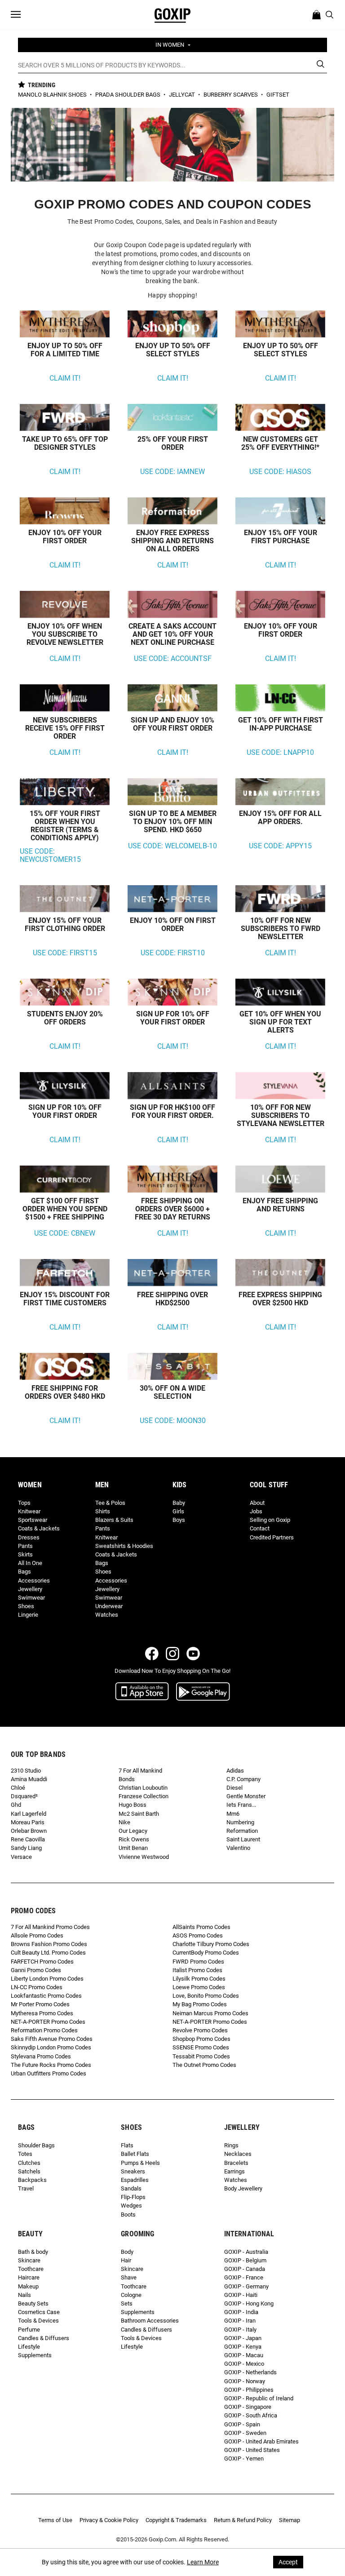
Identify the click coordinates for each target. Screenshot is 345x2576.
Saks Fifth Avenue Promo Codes (52, 2039)
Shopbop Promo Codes (201, 2039)
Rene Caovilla (28, 1839)
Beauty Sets (33, 2303)
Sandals (131, 2188)
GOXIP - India (241, 2312)
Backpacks (32, 2180)
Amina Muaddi (29, 1779)
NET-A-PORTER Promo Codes (48, 2022)
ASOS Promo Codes (198, 1935)
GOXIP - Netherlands (250, 2372)
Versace (21, 1857)
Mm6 (233, 1814)
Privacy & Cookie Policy (109, 2520)
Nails (24, 2295)
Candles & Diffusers (44, 2338)
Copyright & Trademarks (176, 2520)
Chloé (18, 1788)
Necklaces (238, 2154)
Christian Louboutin (143, 1788)
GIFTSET (278, 95)
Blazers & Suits (114, 1520)
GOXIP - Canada (245, 2269)
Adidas (235, 1771)
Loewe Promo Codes (199, 1987)
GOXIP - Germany (246, 2286)
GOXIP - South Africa (251, 2415)
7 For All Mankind (140, 1771)
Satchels (29, 2171)
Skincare (29, 2260)
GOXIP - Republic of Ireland (259, 2398)
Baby (179, 1503)
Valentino (238, 1848)
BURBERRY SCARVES (231, 95)
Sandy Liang (26, 1848)
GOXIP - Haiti (241, 2295)
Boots (128, 2215)
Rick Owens (134, 1839)
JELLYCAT (183, 95)
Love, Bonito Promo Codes (206, 1996)
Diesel (234, 1788)
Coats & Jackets (39, 1528)
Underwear (109, 1606)
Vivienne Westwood (144, 1857)
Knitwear (29, 1511)
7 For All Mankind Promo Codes (50, 1927)
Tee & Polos (110, 1503)
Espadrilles (135, 2180)
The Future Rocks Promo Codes (51, 2065)
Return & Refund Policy (243, 2520)
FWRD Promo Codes (198, 1962)
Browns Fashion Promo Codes (49, 1944)
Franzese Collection (144, 1796)
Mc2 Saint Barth (139, 1814)
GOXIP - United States (252, 2450)
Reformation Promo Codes (44, 2030)
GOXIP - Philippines (249, 2390)
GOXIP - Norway (245, 2381)
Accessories (34, 1581)
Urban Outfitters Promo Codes (49, 2073)
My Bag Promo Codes (200, 2004)
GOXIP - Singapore (248, 2407)
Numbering (240, 1822)
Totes (25, 2154)
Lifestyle (29, 2347)
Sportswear (33, 1520)
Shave (129, 2277)
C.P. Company (243, 1779)
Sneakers (133, 2171)
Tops (24, 1503)
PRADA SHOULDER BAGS (128, 95)
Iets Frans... (241, 1805)
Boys (179, 1520)
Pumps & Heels (140, 2163)
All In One (30, 1563)
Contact (260, 1528)
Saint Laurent (243, 1839)
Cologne (131, 2295)
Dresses (29, 1537)
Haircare (29, 2277)
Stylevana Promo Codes (41, 2056)
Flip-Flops (133, 2197)
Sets (127, 2303)
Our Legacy (133, 1831)
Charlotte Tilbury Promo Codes (211, 1944)
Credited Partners (272, 1537)
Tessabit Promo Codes (201, 2056)
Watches (107, 1615)
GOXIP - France (244, 2277)
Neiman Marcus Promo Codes (210, 2013)
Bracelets (236, 2163)
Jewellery (30, 1589)
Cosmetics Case (39, 2312)
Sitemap (290, 2520)
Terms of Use (55, 2520)
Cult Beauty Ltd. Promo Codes (48, 1953)
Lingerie (28, 1615)
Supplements (35, 2355)
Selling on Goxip (270, 1520)
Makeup (28, 2286)
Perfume (29, 2330)
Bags (24, 1572)
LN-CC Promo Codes (37, 1987)
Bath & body (33, 2252)
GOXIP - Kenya (243, 2347)
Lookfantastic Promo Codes (46, 1996)
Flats (127, 2145)
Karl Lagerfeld (29, 1814)
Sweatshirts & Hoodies (124, 1546)
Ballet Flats (135, 2154)
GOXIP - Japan (243, 2338)
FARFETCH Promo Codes (42, 1962)
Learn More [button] (203, 2562)
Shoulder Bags (36, 2145)
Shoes (26, 1606)
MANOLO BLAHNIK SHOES (53, 95)
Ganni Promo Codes (36, 1970)
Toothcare (31, 2269)
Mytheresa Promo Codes (42, 2013)
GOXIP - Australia (246, 2252)
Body (127, 2252)
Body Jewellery (243, 2188)
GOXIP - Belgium (245, 2260)
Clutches (29, 2163)
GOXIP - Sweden (245, 2433)
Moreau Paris (28, 1822)
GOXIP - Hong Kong (249, 2303)
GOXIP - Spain (242, 2424)
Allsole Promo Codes (37, 1935)
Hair (126, 2260)
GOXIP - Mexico (244, 2364)
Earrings (234, 2171)
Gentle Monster (246, 1796)
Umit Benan (133, 1848)
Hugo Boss (133, 1805)
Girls (178, 1511)
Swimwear (31, 1598)
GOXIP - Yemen (244, 2459)
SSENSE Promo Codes (201, 2047)
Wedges (131, 2206)
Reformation (242, 1831)
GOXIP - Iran (240, 2321)
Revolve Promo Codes (200, 2030)
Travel (26, 2188)
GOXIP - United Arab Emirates (261, 2441)
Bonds (127, 1779)
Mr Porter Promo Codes (40, 2004)
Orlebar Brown (29, 1831)
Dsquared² (24, 1796)
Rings (231, 2145)
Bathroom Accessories (150, 2321)
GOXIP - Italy (240, 2330)
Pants (25, 1546)
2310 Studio (26, 1771)
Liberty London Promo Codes (47, 1979)
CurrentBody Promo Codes (206, 1953)
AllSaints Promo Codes (201, 1927)
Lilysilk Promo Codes (199, 1979)
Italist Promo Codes (197, 1970)
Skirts (25, 1554)
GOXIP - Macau (244, 2355)
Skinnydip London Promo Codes (51, 2047)
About (257, 1503)
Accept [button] (288, 2562)
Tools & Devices (38, 2321)
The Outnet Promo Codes (204, 2065)
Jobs (256, 1511)
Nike (124, 1822)
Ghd (16, 1805)
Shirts (103, 1511)
